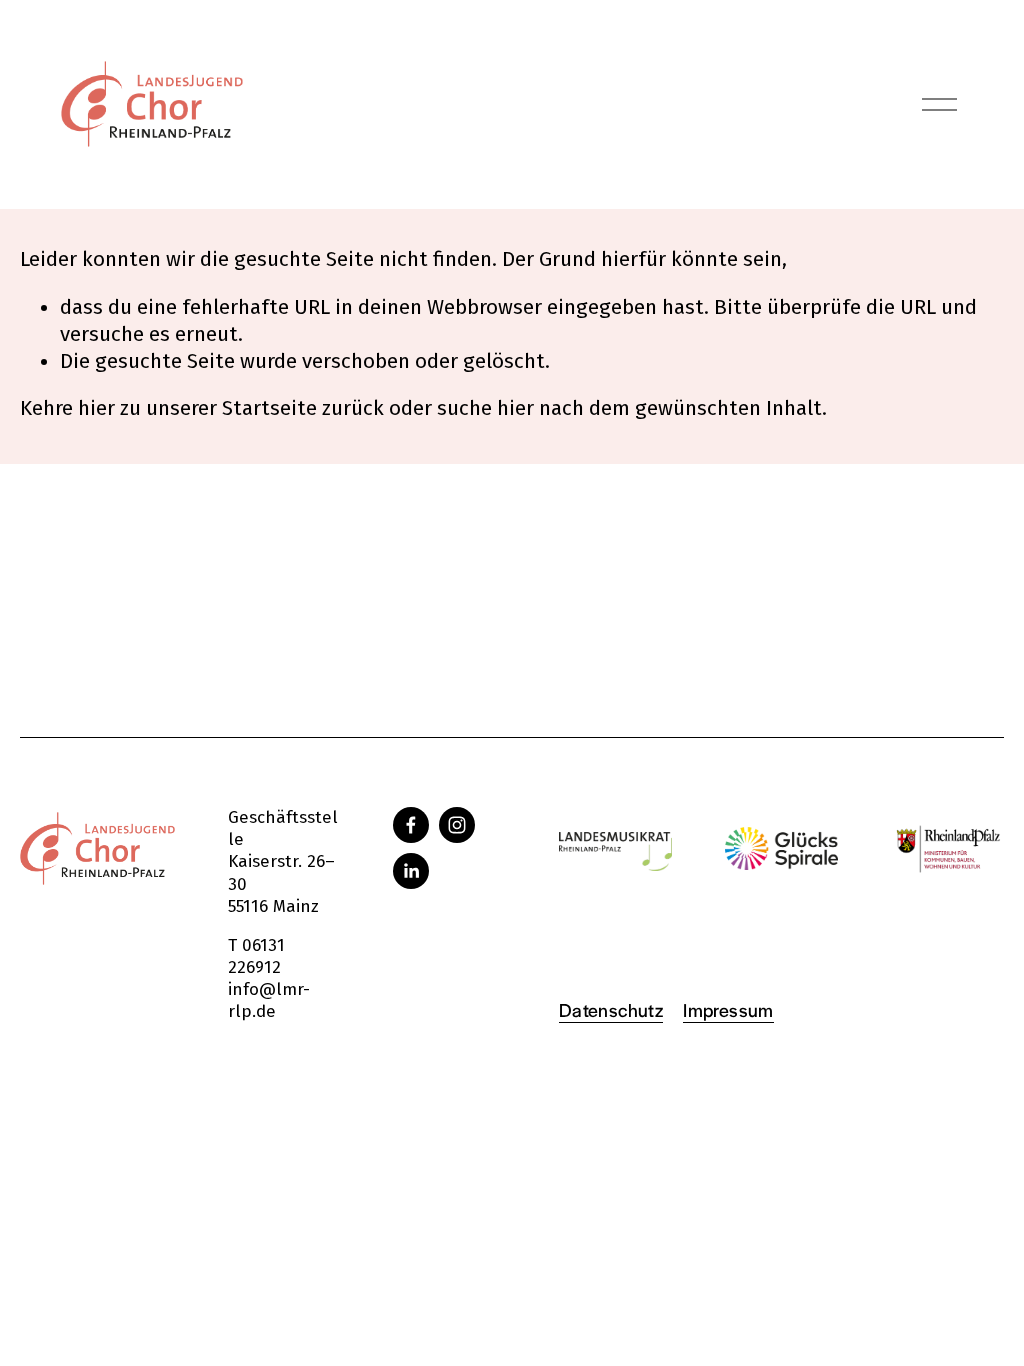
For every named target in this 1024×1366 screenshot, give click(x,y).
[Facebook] (411, 825)
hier (96, 408)
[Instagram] (457, 825)
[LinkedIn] (411, 871)
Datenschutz (611, 1009)
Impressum (728, 1009)
